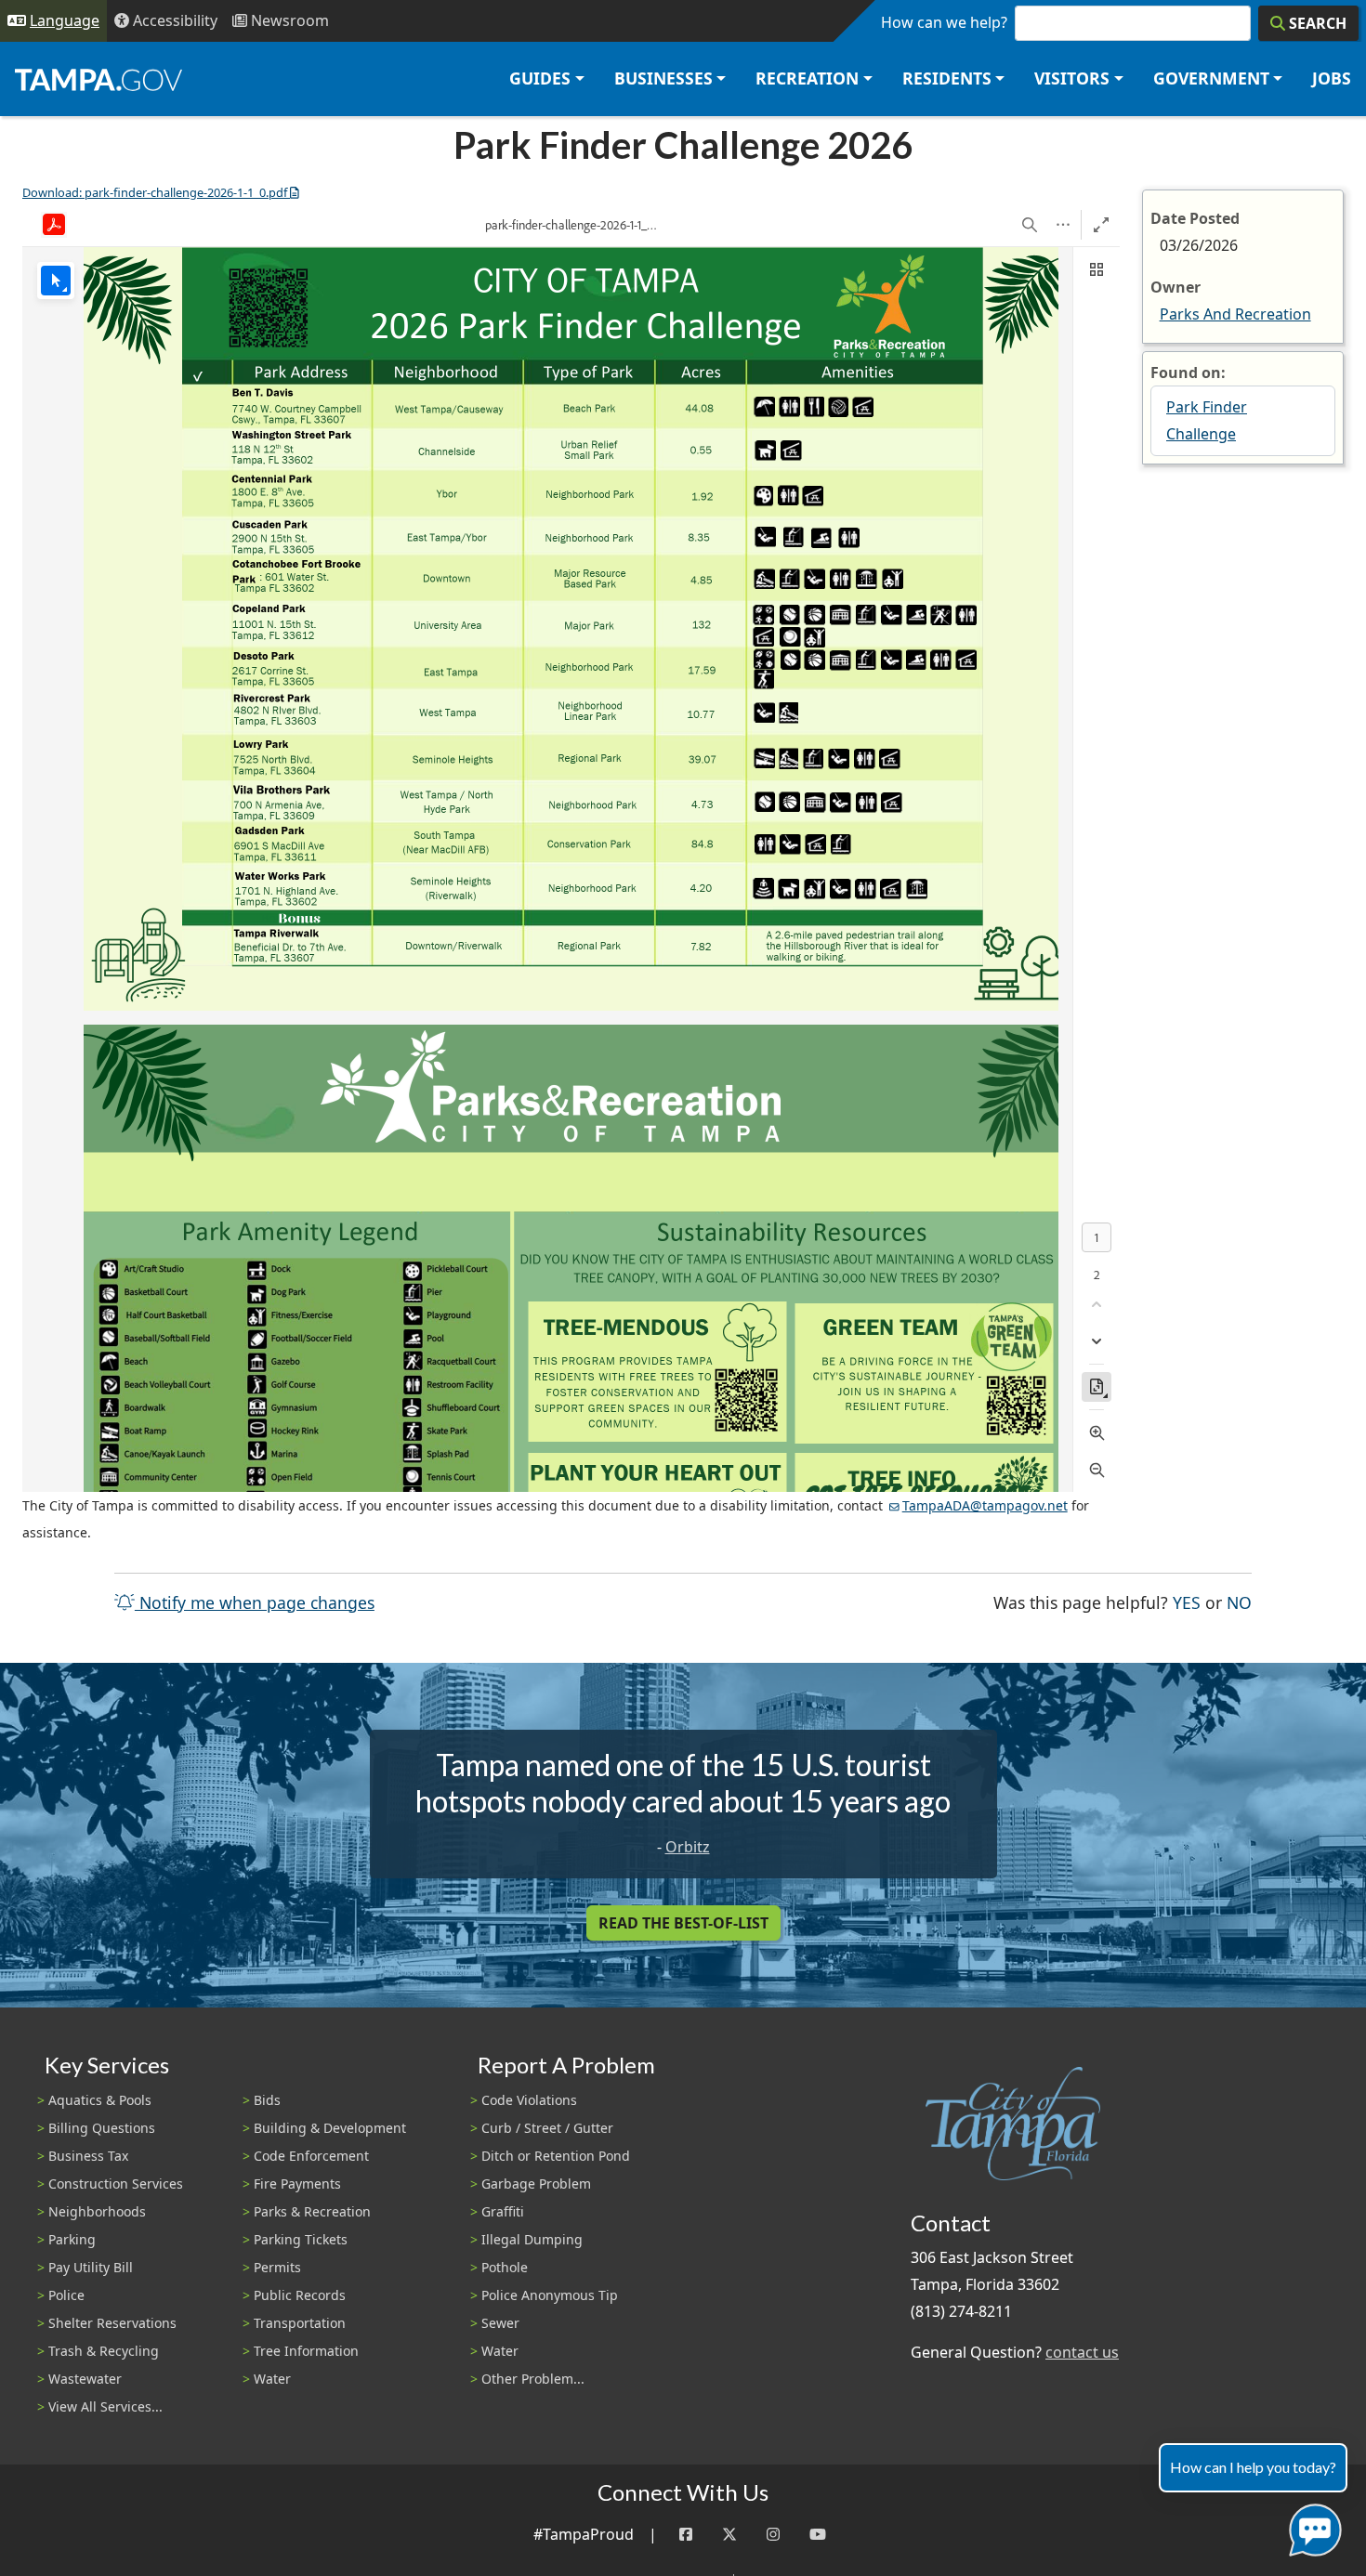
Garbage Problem (536, 2184)
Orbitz (688, 1847)
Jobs (1332, 78)
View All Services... (105, 2406)
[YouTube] (818, 2535)
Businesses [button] (663, 78)
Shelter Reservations (112, 2323)
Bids (267, 2100)
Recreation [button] (807, 78)
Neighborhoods (97, 2211)
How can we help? (944, 22)
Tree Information (306, 2351)
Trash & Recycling (104, 2351)
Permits (277, 2267)
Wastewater (85, 2379)
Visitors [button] (1072, 78)
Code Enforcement (311, 2156)
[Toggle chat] (1312, 2526)
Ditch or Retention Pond (556, 2156)
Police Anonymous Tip (550, 2295)
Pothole (505, 2267)
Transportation (300, 2323)
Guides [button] (540, 78)
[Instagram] (773, 2535)
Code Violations (529, 2100)
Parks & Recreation (312, 2211)
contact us (1082, 2352)
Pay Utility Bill (91, 2267)
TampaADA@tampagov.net (985, 1505)
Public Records (300, 2295)
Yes (1187, 1602)
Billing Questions (102, 2128)
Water (272, 2379)
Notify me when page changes (255, 1602)
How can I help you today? (1253, 2467)
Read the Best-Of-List (683, 1923)
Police (66, 2295)
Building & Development (330, 2128)
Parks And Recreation (1235, 314)
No (1239, 1602)
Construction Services (116, 2184)
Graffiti (503, 2211)
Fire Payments (297, 2184)
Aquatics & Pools (100, 2100)
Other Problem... (533, 2379)
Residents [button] (947, 78)
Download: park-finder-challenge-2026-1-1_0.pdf (155, 192)
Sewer (500, 2323)
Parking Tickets (301, 2239)
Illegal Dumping (532, 2239)
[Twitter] (729, 2535)
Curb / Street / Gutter (547, 2128)
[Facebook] (686, 2535)
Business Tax (88, 2156)
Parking (72, 2239)
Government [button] (1211, 78)
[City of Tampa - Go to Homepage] (99, 79)
